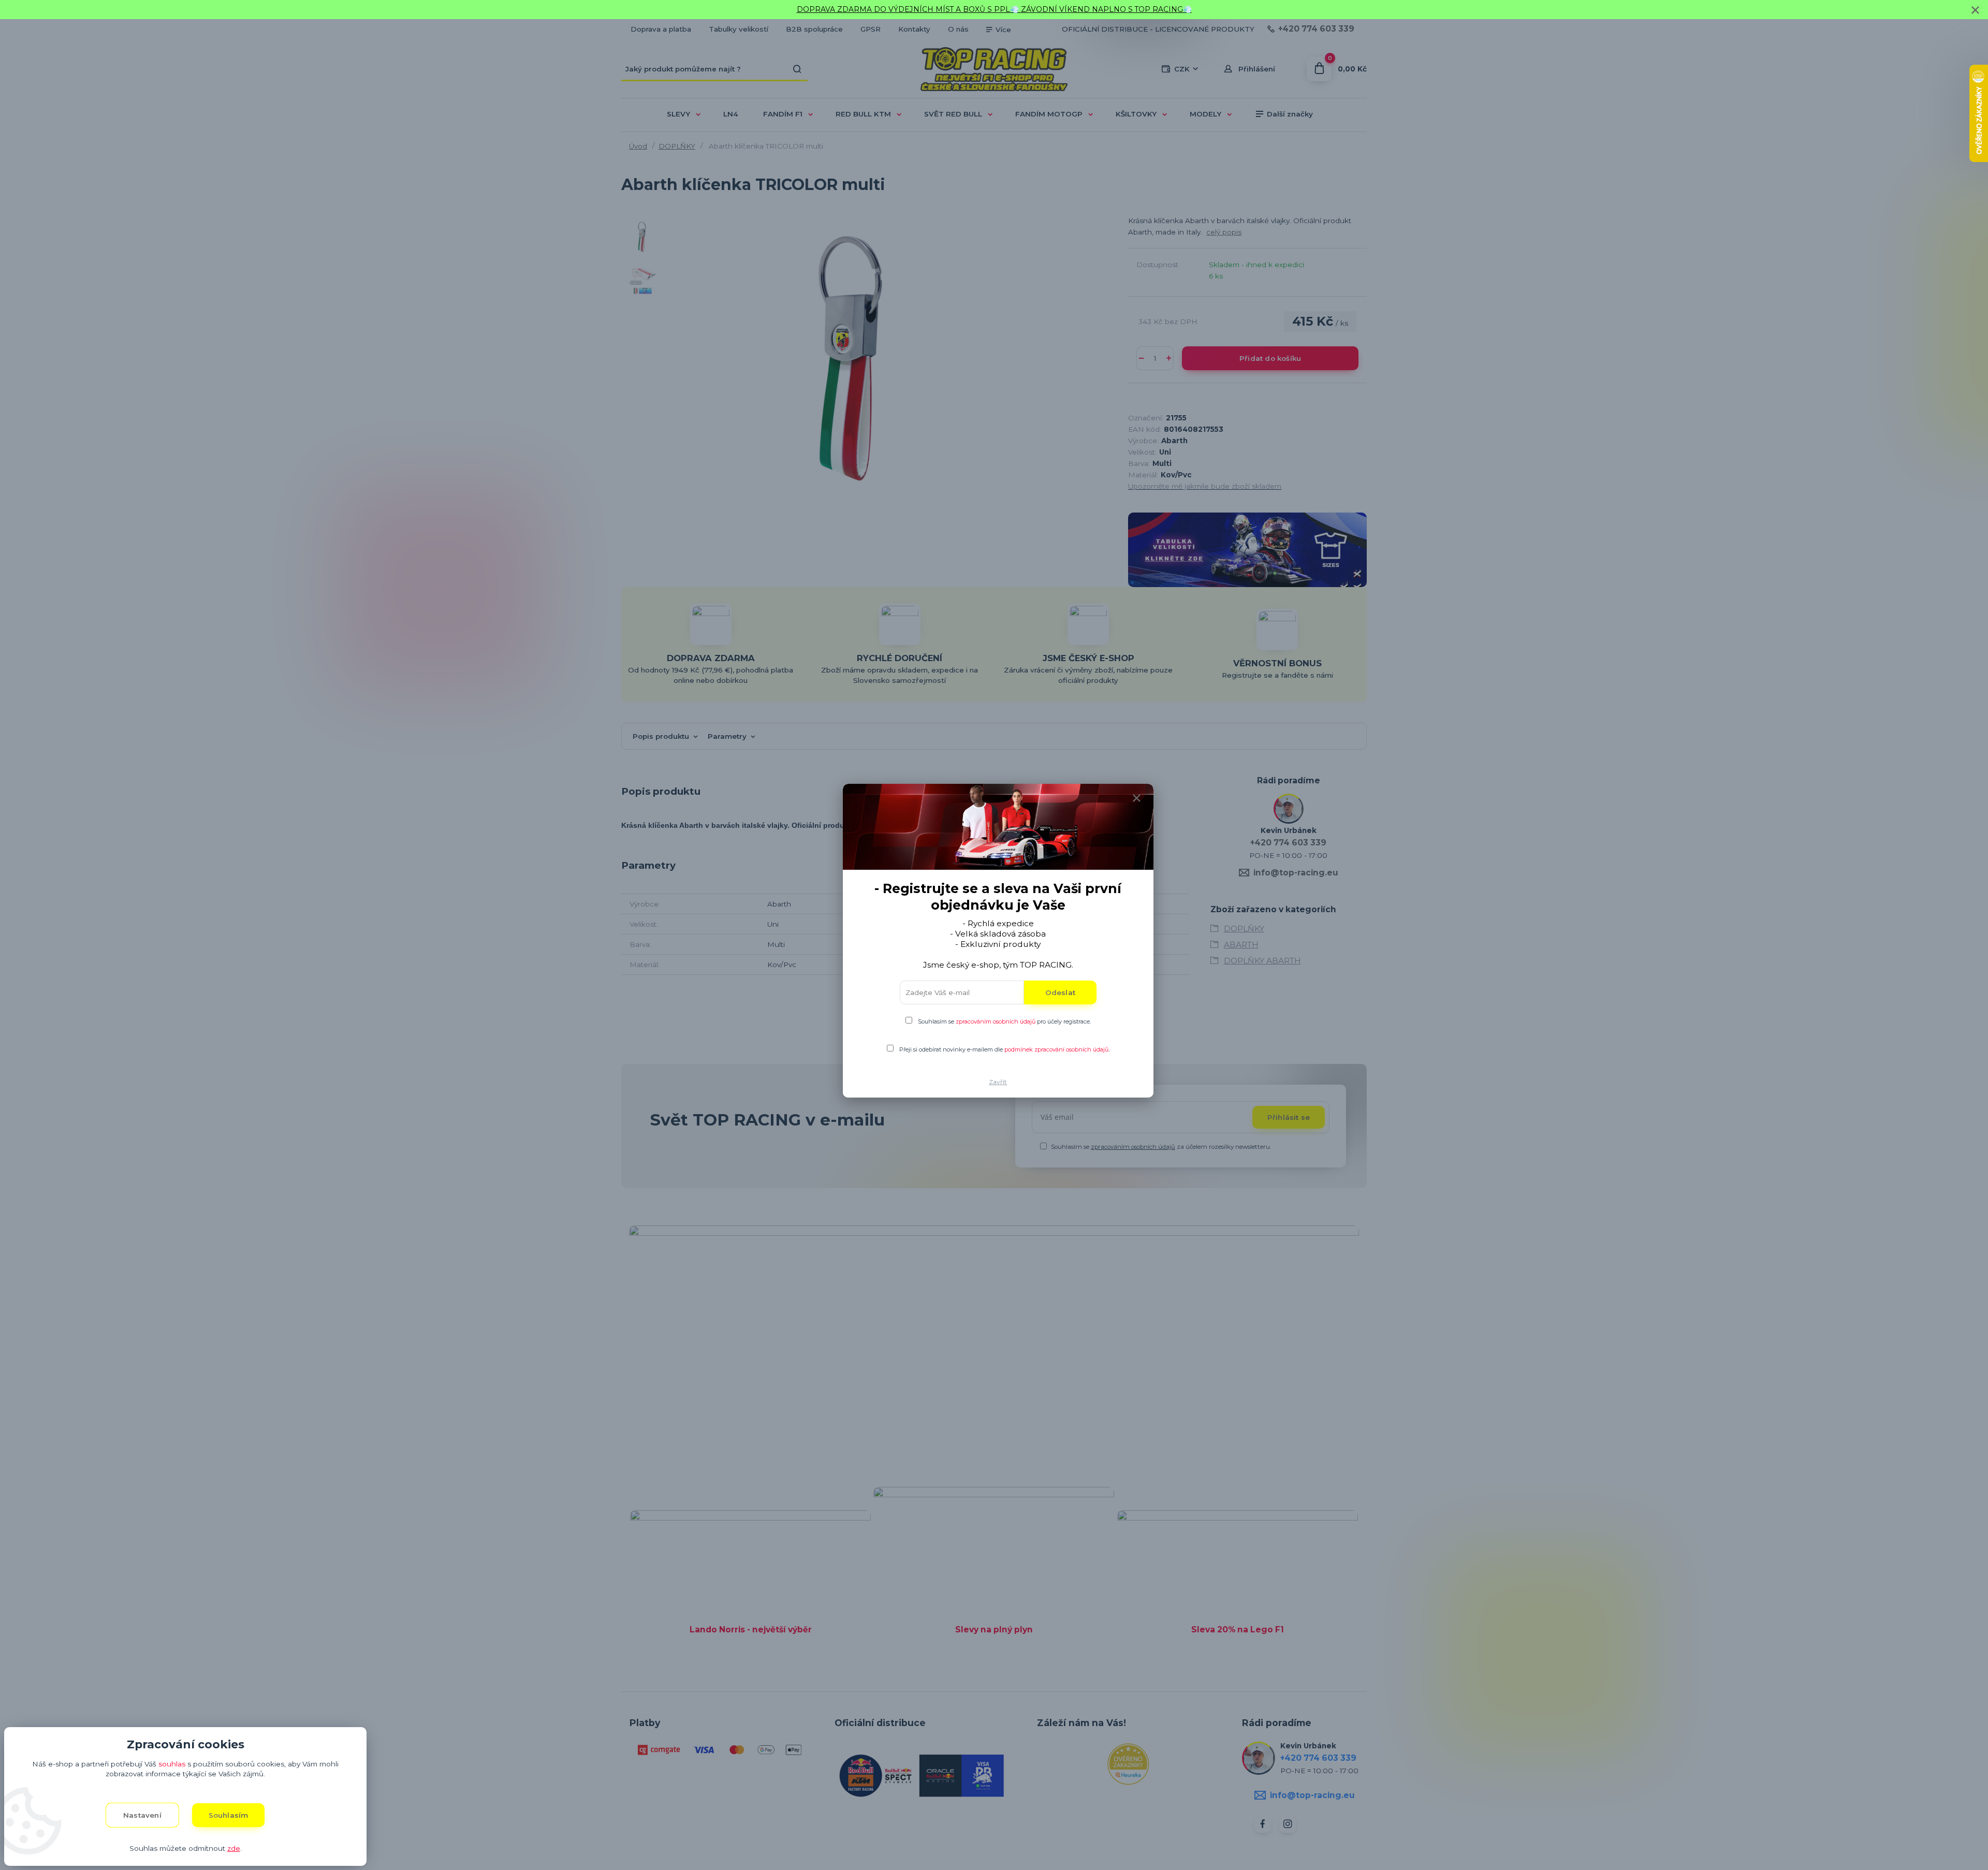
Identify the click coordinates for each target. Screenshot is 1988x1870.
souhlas (172, 1764)
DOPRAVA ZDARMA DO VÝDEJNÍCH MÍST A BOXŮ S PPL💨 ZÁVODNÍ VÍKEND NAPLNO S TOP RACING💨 (994, 9)
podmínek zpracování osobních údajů (1056, 1049)
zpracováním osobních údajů (996, 1021)
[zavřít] (1975, 10)
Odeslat (1060, 992)
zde (234, 1848)
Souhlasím (229, 1815)
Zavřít (998, 1082)
